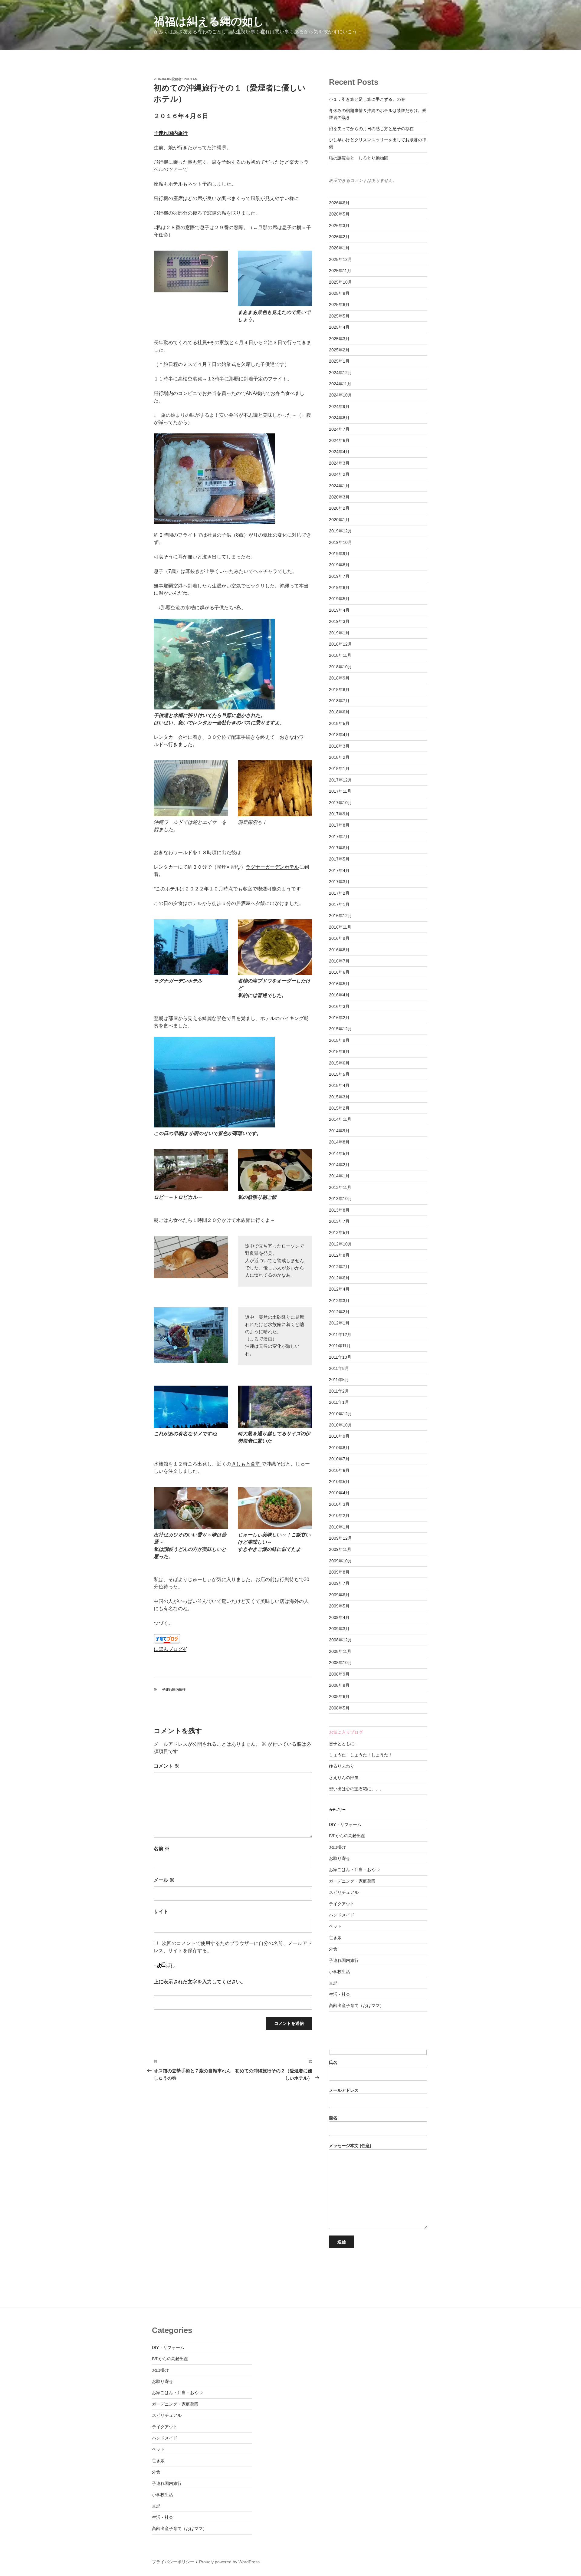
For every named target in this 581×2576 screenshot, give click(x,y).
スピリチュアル (344, 1892)
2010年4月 (339, 1493)
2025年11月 (340, 271)
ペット (335, 1926)
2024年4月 (339, 452)
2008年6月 (339, 1696)
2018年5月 (339, 723)
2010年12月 (340, 1414)
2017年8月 (339, 825)
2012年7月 (339, 1267)
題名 (333, 2118)
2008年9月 (339, 1674)
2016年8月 (339, 950)
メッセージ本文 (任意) (350, 2146)
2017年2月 (339, 893)
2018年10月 (340, 667)
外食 (333, 1949)
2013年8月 (339, 1210)
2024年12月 (340, 373)
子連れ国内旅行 (171, 133)
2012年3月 (339, 1301)
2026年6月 (339, 203)
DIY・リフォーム (345, 1824)
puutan (190, 79)
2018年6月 (339, 712)
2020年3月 (339, 497)
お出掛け (337, 1847)
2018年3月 (339, 746)
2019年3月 (339, 621)
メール (164, 1880)
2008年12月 (340, 1640)
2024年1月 (339, 486)
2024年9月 (339, 406)
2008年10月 (340, 1663)
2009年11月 (340, 1549)
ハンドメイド (342, 1915)
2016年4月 (339, 995)
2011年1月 (339, 1402)
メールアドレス (344, 2090)
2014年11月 (340, 1119)
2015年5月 (339, 1074)
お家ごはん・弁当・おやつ (354, 1870)
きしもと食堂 (246, 1464)
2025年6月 (339, 304)
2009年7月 (339, 1583)
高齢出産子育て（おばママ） (356, 2005)
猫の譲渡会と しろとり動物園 (359, 158)
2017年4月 (339, 870)
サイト (161, 1911)
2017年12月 (340, 780)
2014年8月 (339, 1142)
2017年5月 (339, 859)
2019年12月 (340, 531)
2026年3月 (339, 225)
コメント (166, 1766)
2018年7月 (339, 701)
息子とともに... (343, 1744)
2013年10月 (340, 1199)
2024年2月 (339, 474)
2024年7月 (339, 429)
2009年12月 (340, 1538)
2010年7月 (339, 1459)
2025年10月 (340, 282)
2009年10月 (340, 1561)
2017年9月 (339, 814)
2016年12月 (340, 916)
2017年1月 (339, 904)
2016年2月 (339, 1018)
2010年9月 (339, 1436)
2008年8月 (339, 1685)
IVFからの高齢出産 (347, 1836)
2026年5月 (339, 214)
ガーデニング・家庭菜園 (352, 1881)
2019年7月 (339, 576)
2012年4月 (339, 1289)
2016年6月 (339, 972)
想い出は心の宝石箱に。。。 (356, 1789)
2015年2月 (339, 1108)
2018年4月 (339, 735)
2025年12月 (340, 259)
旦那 (333, 1983)
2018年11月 (340, 655)
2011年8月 (339, 1368)
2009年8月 (339, 1572)
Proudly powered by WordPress (229, 2562)
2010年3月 (339, 1504)
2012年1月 (339, 1323)
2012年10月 (340, 1244)
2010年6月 (339, 1470)
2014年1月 (339, 1176)
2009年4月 (339, 1617)
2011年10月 (340, 1357)
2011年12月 (340, 1334)
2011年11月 (340, 1346)
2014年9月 (339, 1131)
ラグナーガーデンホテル (272, 867)
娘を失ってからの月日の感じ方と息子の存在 (371, 129)
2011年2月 (339, 1391)
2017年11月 (340, 791)
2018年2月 (339, 757)
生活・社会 (340, 1994)
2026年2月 (339, 237)
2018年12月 (340, 644)
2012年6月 (339, 1278)
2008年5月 (339, 1708)
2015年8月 (339, 1051)
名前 (162, 1849)
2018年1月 (339, 768)
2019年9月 (339, 554)
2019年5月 (339, 599)
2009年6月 (339, 1595)
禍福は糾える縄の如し (209, 21)
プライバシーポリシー (173, 2562)
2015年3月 (339, 1097)
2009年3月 (339, 1629)
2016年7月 (339, 961)
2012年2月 (339, 1312)
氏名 (333, 2062)
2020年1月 (339, 520)
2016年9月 (339, 938)
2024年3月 (339, 463)
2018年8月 (339, 689)
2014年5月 (339, 1153)
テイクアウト (342, 1904)
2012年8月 (339, 1255)
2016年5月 (339, 984)
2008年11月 (340, 1651)
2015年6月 (339, 1063)
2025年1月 (339, 361)
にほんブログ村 (171, 1649)
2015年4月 (339, 1085)
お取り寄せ (340, 1858)
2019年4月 (339, 610)
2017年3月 (339, 882)
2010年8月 (339, 1448)
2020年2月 (339, 508)
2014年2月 (339, 1165)
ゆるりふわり (342, 1766)
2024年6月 (339, 440)
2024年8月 (339, 418)
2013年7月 (339, 1221)
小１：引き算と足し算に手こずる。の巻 (367, 99)
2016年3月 (339, 1006)
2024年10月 (340, 395)
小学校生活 (340, 1972)
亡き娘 (335, 1938)
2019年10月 (340, 542)
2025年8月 (339, 293)
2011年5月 (339, 1380)
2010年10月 (340, 1425)
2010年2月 (339, 1515)
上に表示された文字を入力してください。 (200, 1982)
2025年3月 (339, 339)
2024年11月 (340, 384)
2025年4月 (339, 327)
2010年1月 (339, 1527)
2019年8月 (339, 565)
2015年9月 (339, 1040)
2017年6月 (339, 848)
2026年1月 (339, 248)
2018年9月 (339, 678)
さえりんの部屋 (344, 1778)
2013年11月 (340, 1187)
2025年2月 (339, 350)
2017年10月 (340, 803)
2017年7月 (339, 837)
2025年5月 (339, 316)
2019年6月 (339, 587)
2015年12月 (340, 1029)
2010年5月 (339, 1482)
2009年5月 (339, 1606)
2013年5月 (339, 1232)
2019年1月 (339, 633)
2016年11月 (340, 927)
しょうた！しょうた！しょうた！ (361, 1755)
